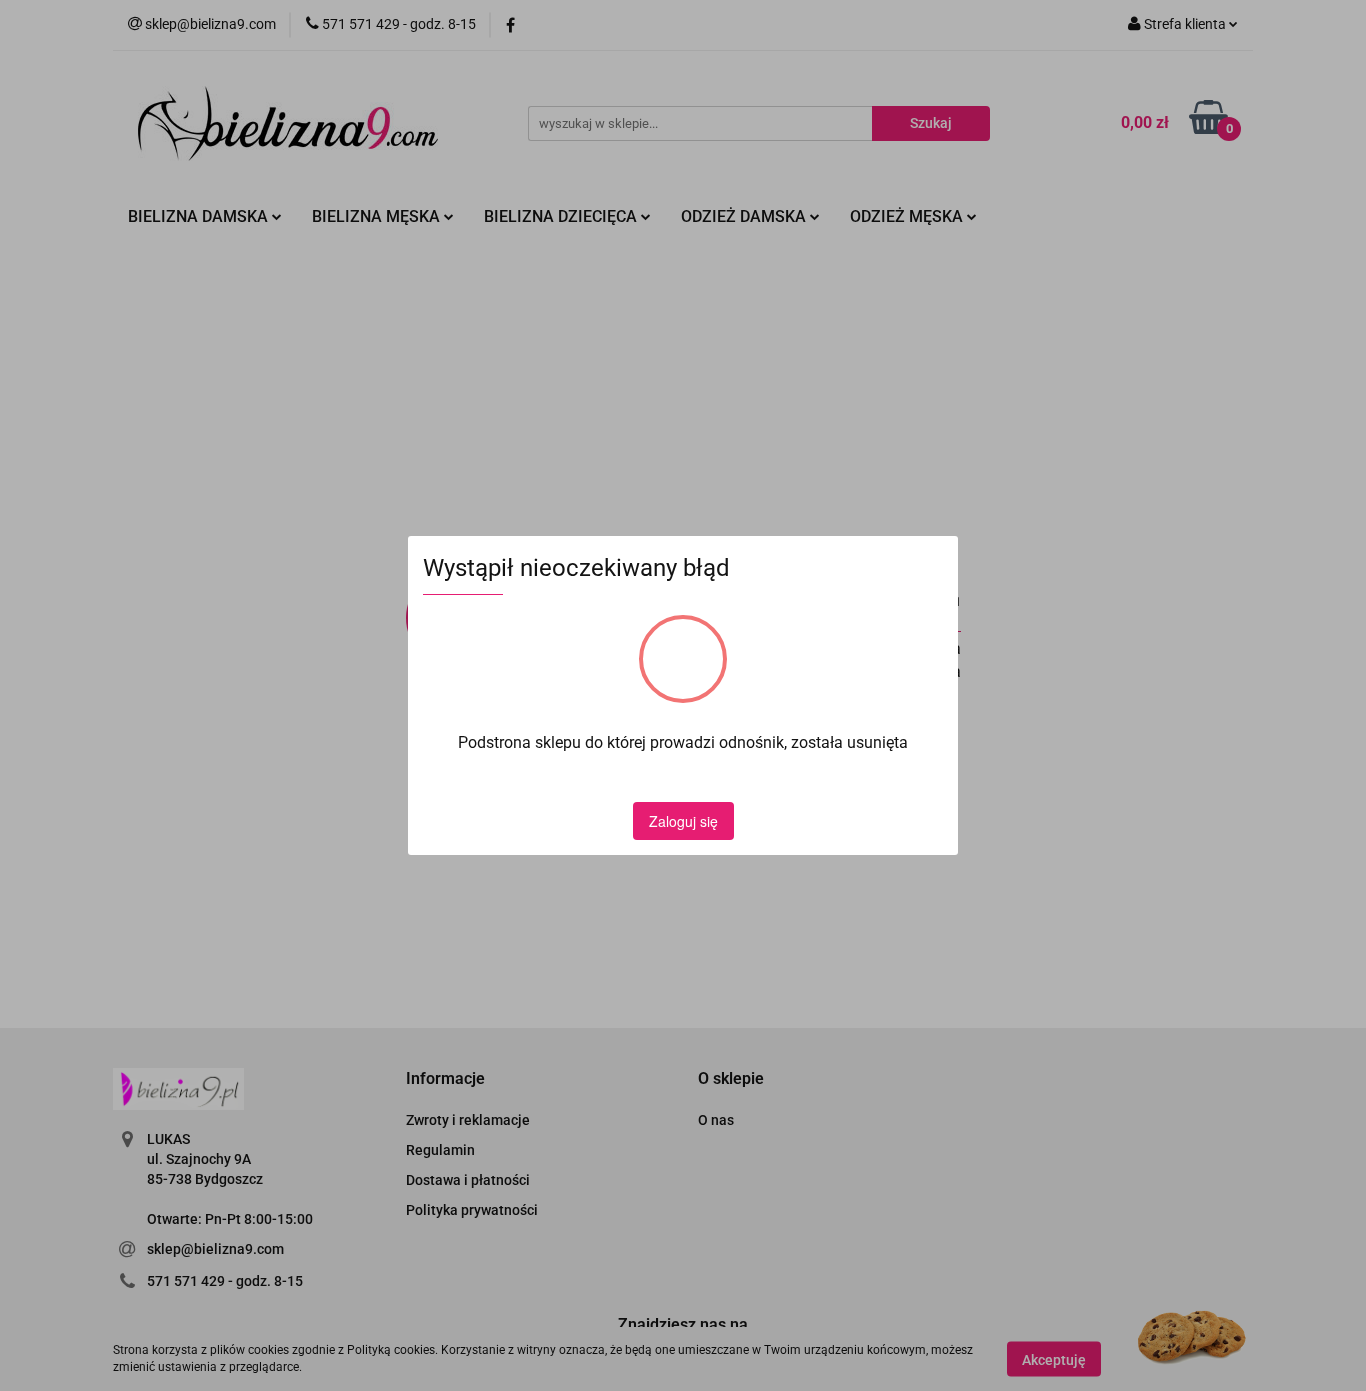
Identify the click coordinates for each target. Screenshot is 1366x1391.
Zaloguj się (683, 821)
